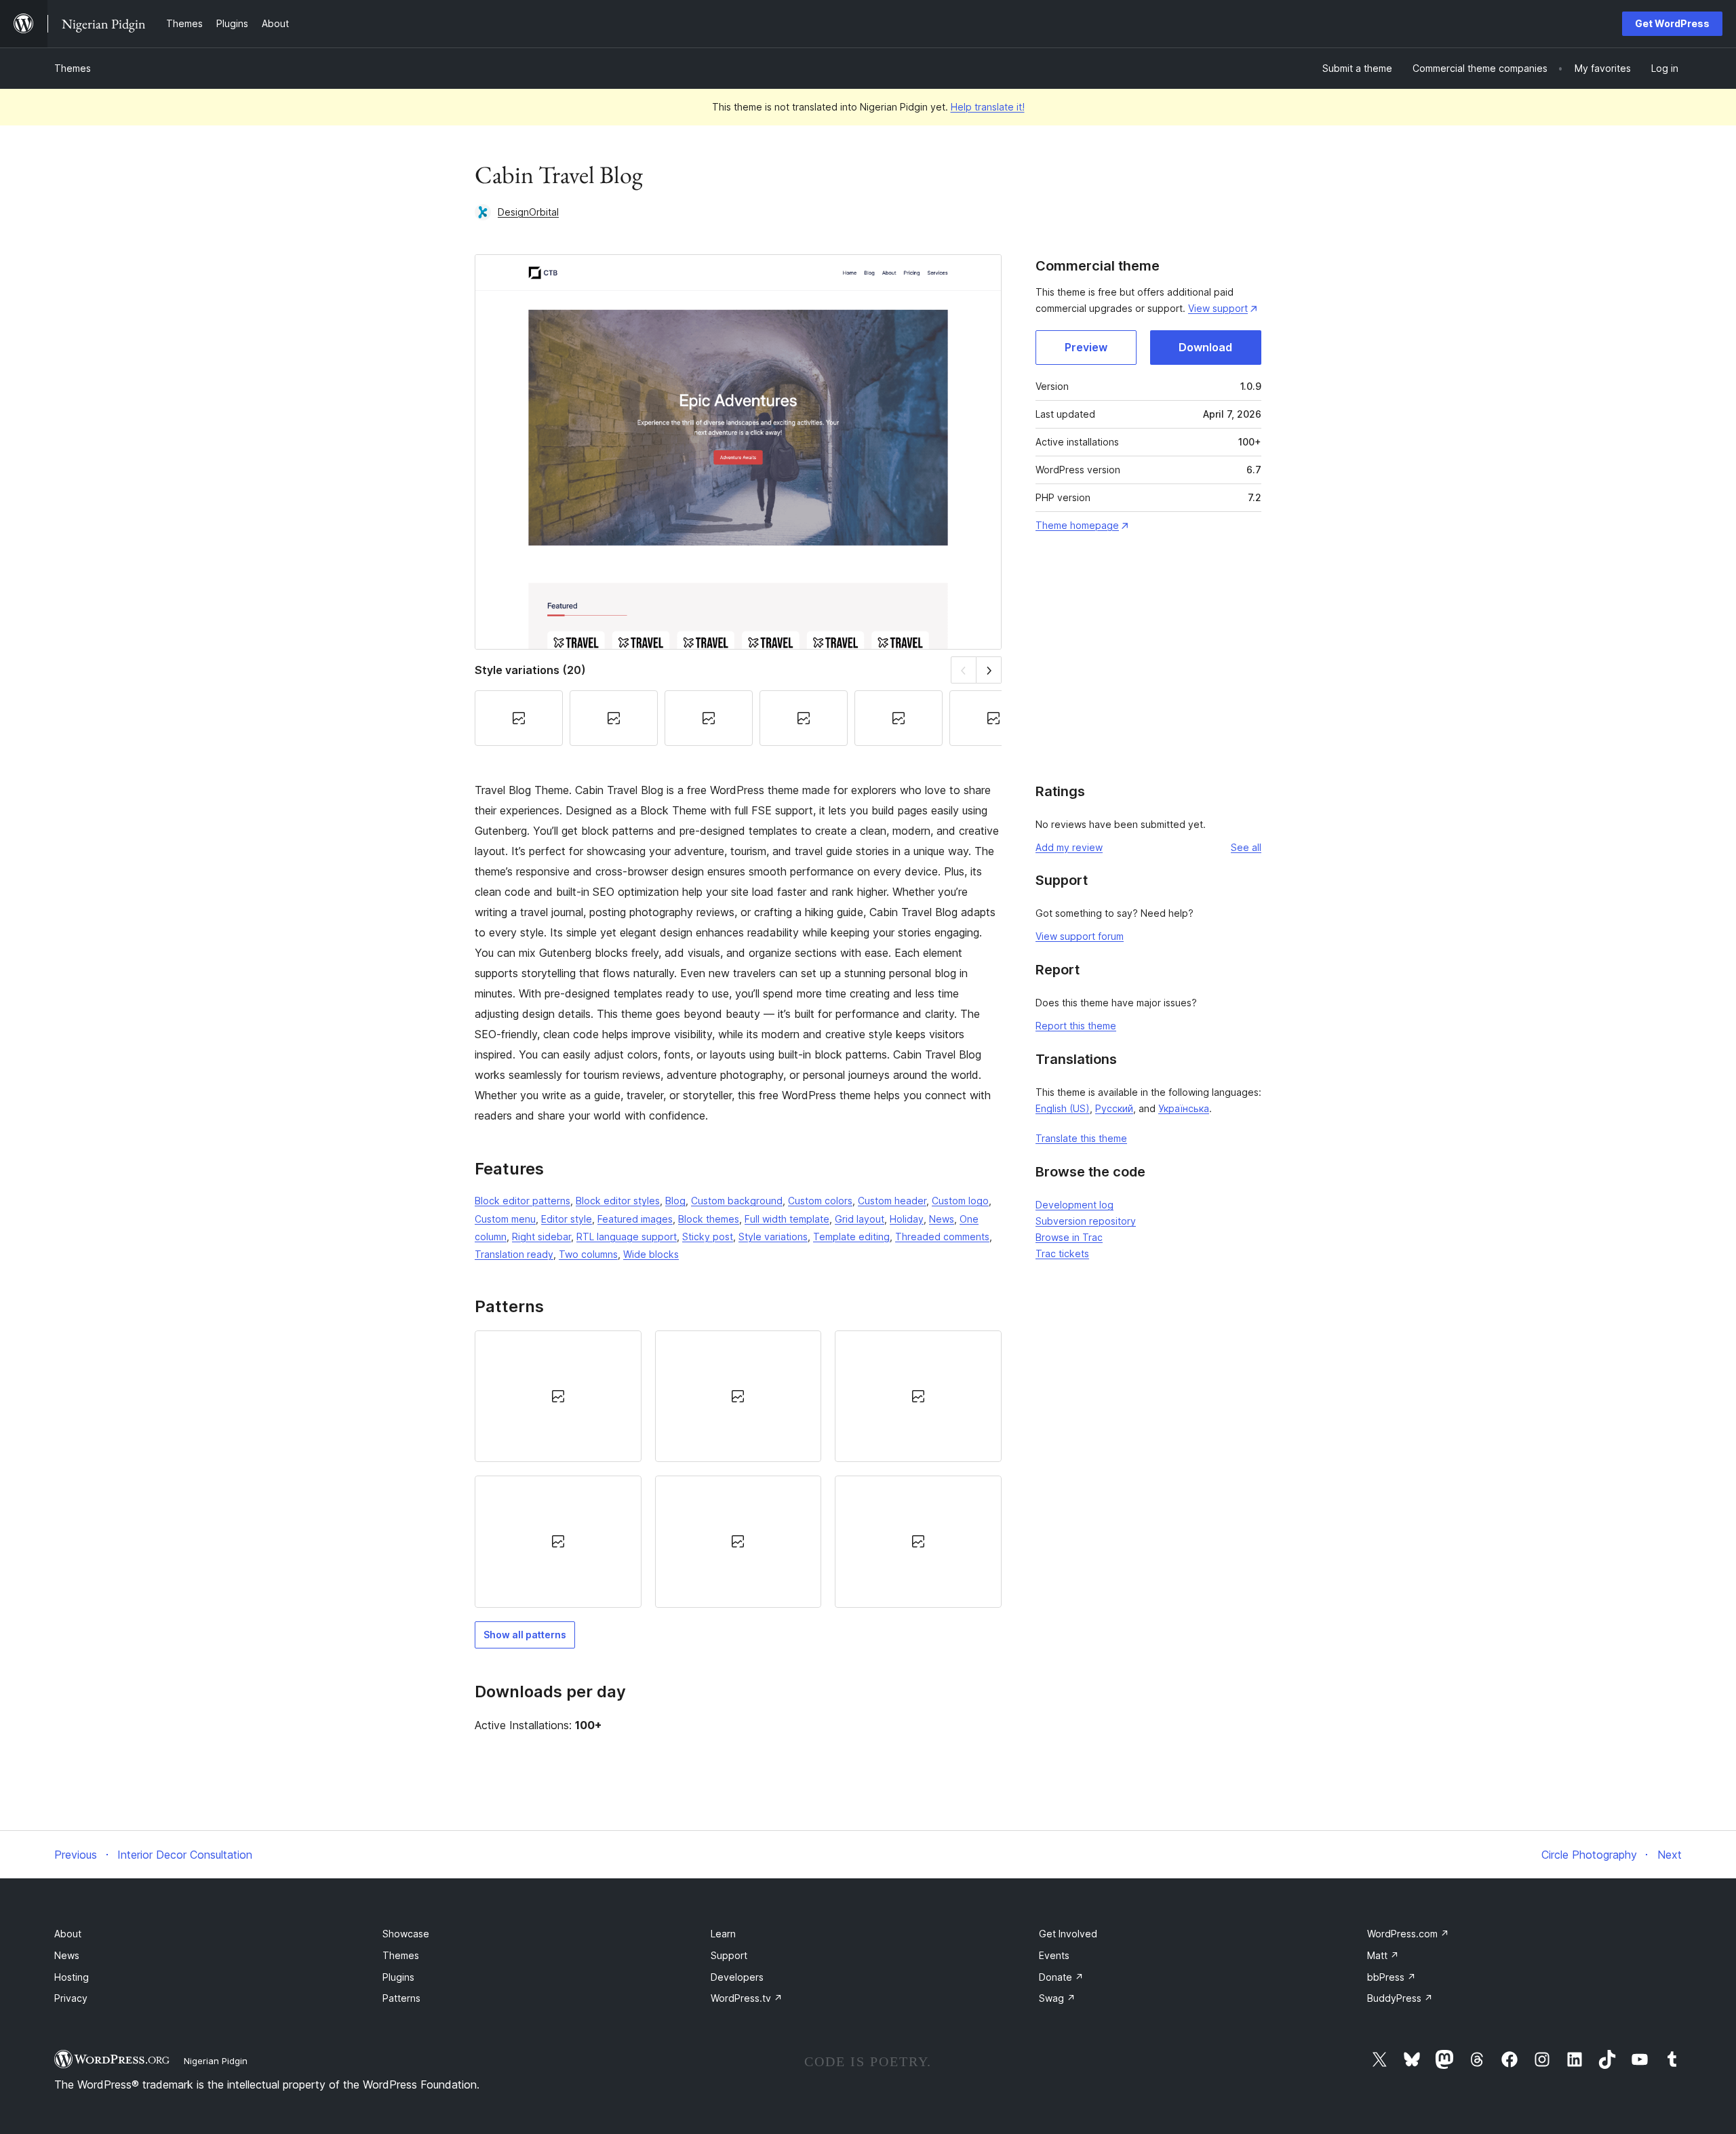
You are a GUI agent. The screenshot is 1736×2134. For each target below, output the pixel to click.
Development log (1074, 1205)
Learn (723, 1934)
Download (1205, 347)
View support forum (1080, 936)
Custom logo (960, 1201)
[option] (558, 1396)
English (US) (1063, 1108)
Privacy (71, 1998)
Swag (1057, 1998)
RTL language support (627, 1237)
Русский (1114, 1108)
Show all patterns (525, 1635)
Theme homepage (1077, 525)
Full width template (787, 1219)
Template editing (851, 1237)
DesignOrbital (528, 212)
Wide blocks (651, 1254)
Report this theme (1076, 1026)
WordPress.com (1408, 1934)
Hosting (72, 1977)
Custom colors (820, 1201)
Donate (1061, 1977)
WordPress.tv (747, 1998)
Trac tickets (1062, 1253)
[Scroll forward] (989, 670)
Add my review (1069, 847)
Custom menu (505, 1219)
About (68, 1934)
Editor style (567, 1219)
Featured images (635, 1219)
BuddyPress (1400, 1998)
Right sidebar (541, 1237)
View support (1218, 308)
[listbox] (738, 1469)
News (942, 1219)
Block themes (709, 1219)
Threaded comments (942, 1237)
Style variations (773, 1237)
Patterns (401, 1998)
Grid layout (860, 1219)
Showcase (406, 1934)
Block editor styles (618, 1201)
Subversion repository (1086, 1221)
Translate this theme (1081, 1138)
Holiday (907, 1219)
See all (1246, 847)
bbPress (1392, 1977)
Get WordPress (1672, 23)
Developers (737, 1977)
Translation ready (514, 1254)
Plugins (398, 1977)
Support (729, 1955)
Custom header (892, 1201)
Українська (1184, 1108)
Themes (73, 68)
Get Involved (1068, 1934)
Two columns (588, 1254)
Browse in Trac (1069, 1237)
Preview (1086, 347)
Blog (675, 1201)
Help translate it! (988, 107)
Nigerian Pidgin (216, 2061)
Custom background (737, 1201)
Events (1054, 1955)
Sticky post (708, 1237)
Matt (1383, 1955)
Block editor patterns (522, 1201)
